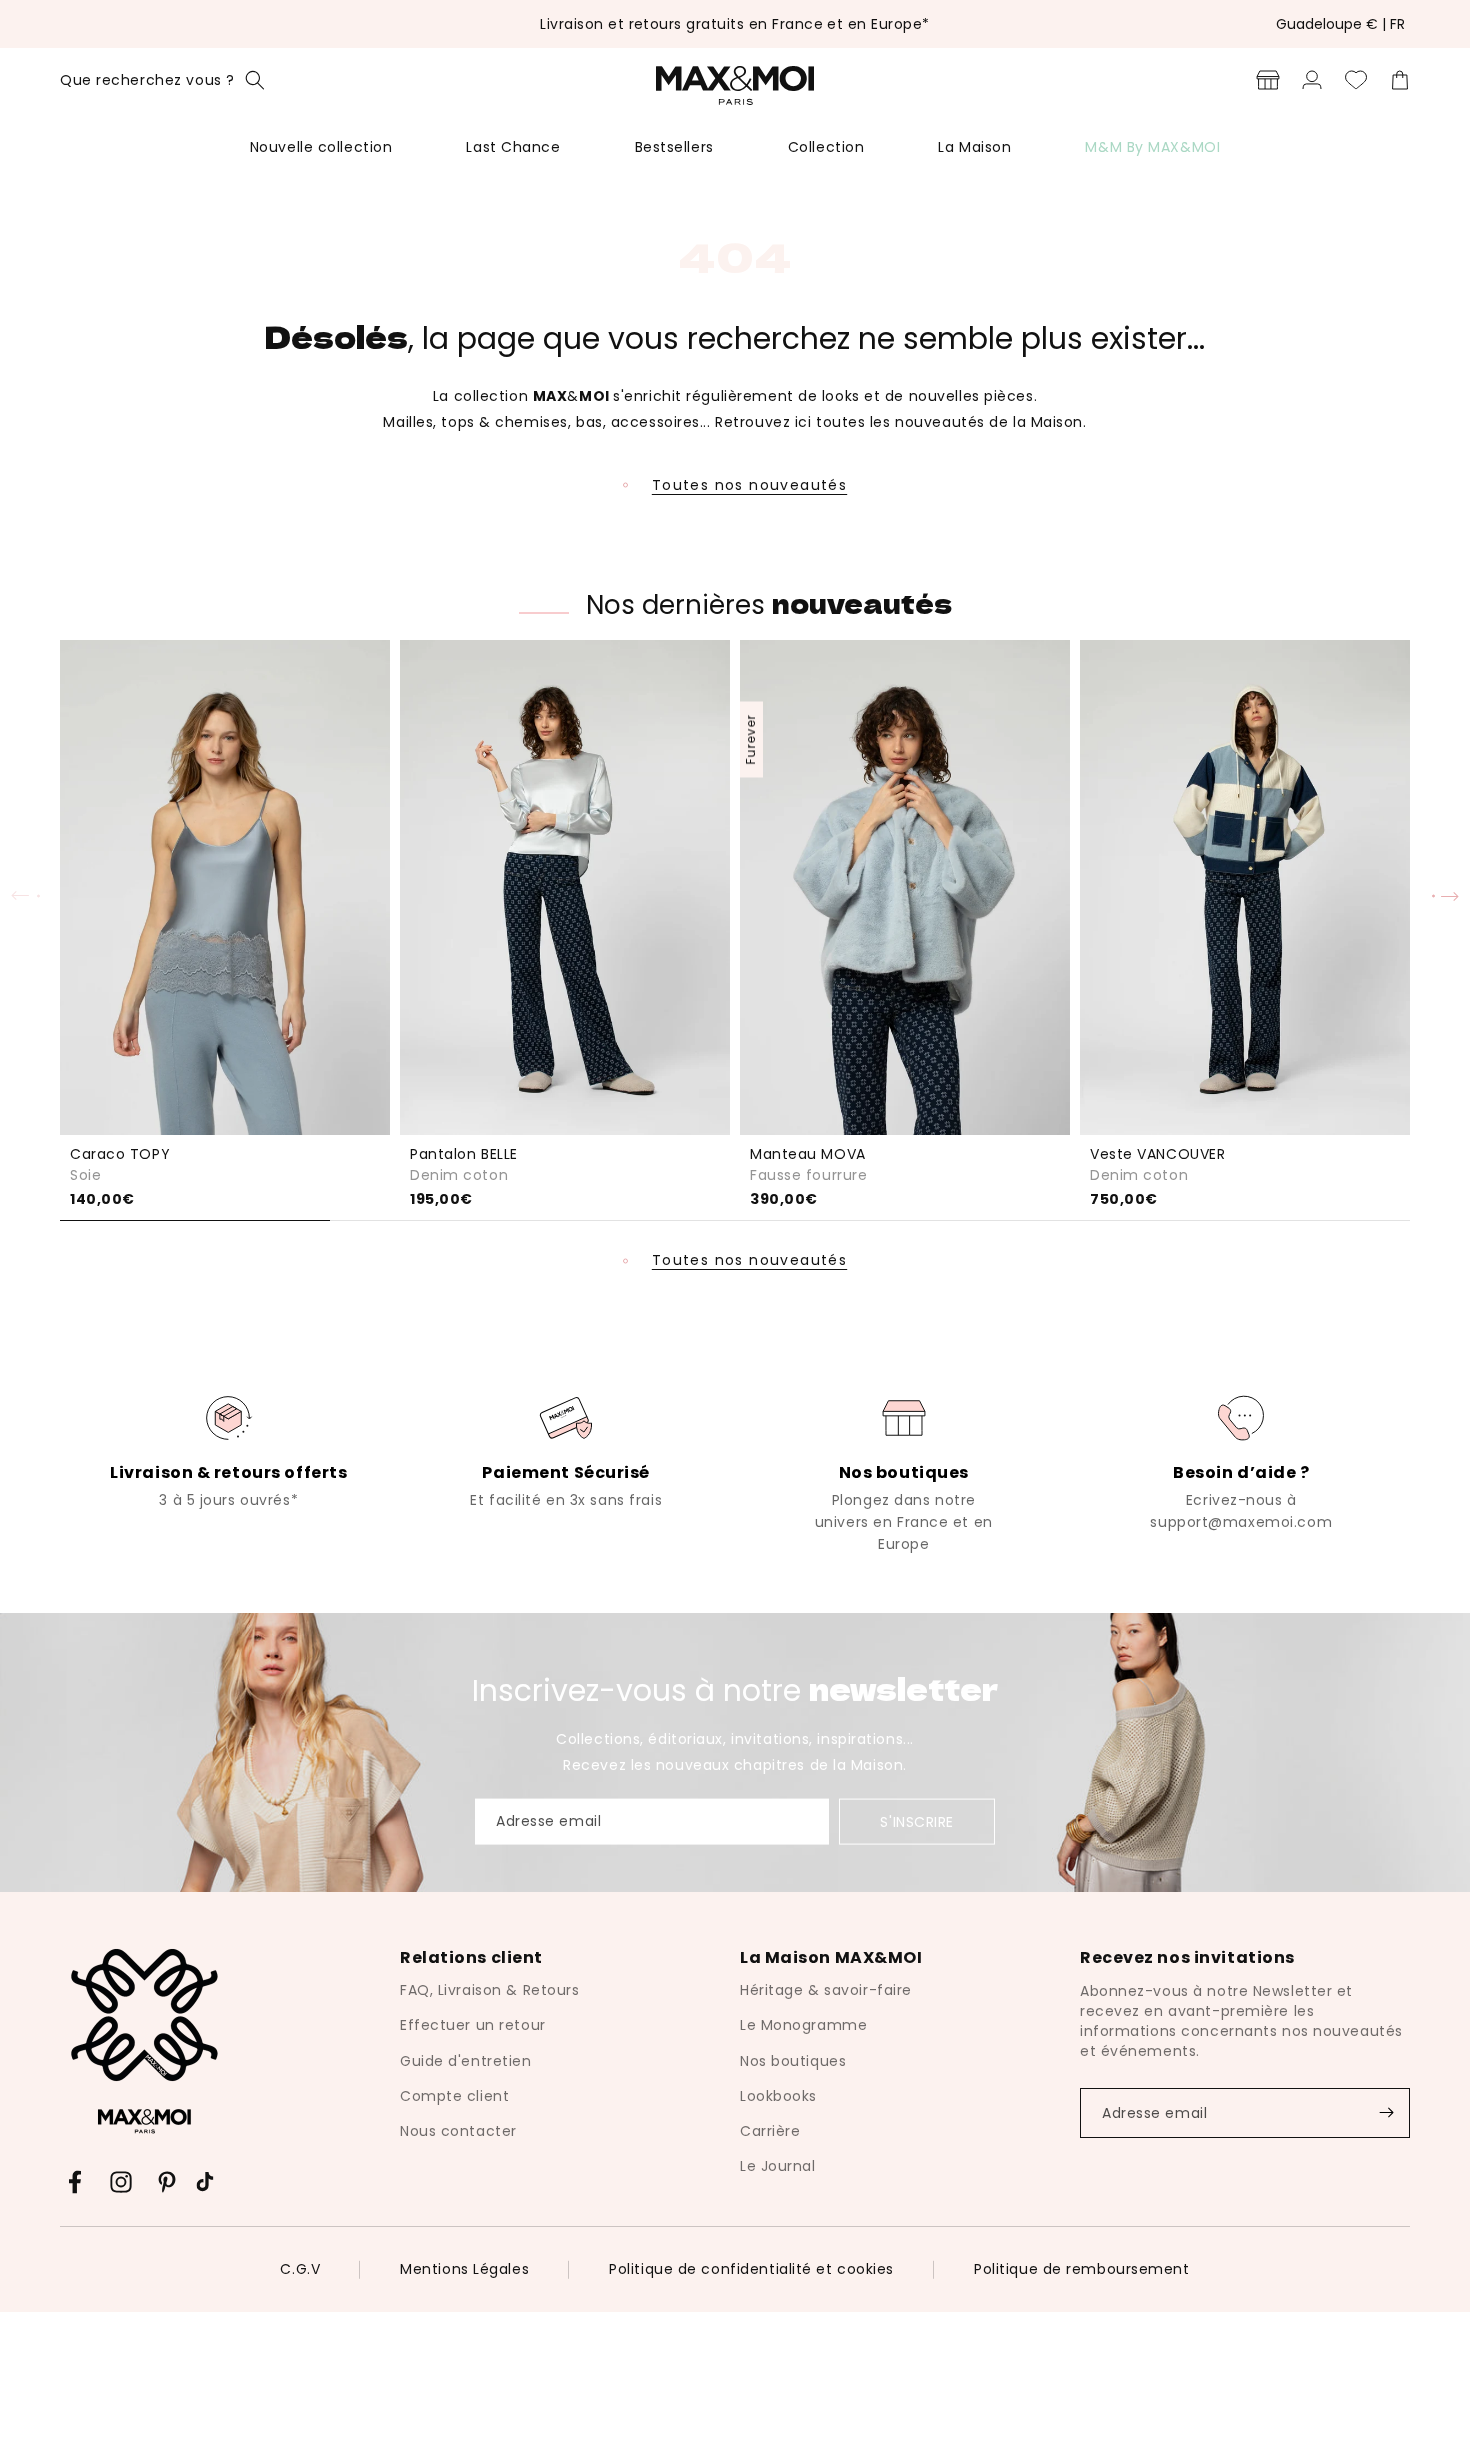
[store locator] (1268, 80)
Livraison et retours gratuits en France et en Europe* (734, 24)
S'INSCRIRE (917, 1822)
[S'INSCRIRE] (1386, 2113)
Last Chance (513, 147)
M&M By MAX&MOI (1152, 147)
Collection (826, 147)
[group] (229, 1450)
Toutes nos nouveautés (749, 485)
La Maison (974, 147)
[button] (162, 80)
